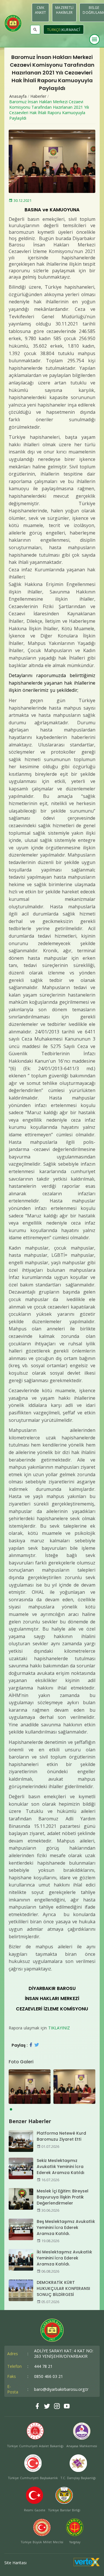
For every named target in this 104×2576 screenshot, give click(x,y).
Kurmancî (71, 30)
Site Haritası (15, 2563)
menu (94, 39)
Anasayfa (18, 96)
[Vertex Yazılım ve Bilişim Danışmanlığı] (87, 2565)
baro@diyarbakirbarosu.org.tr (61, 2389)
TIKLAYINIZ (59, 2028)
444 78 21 (43, 2366)
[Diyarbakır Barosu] (13, 23)
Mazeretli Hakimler (64, 10)
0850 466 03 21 (49, 2376)
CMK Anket (40, 10)
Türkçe (54, 30)
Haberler (38, 96)
